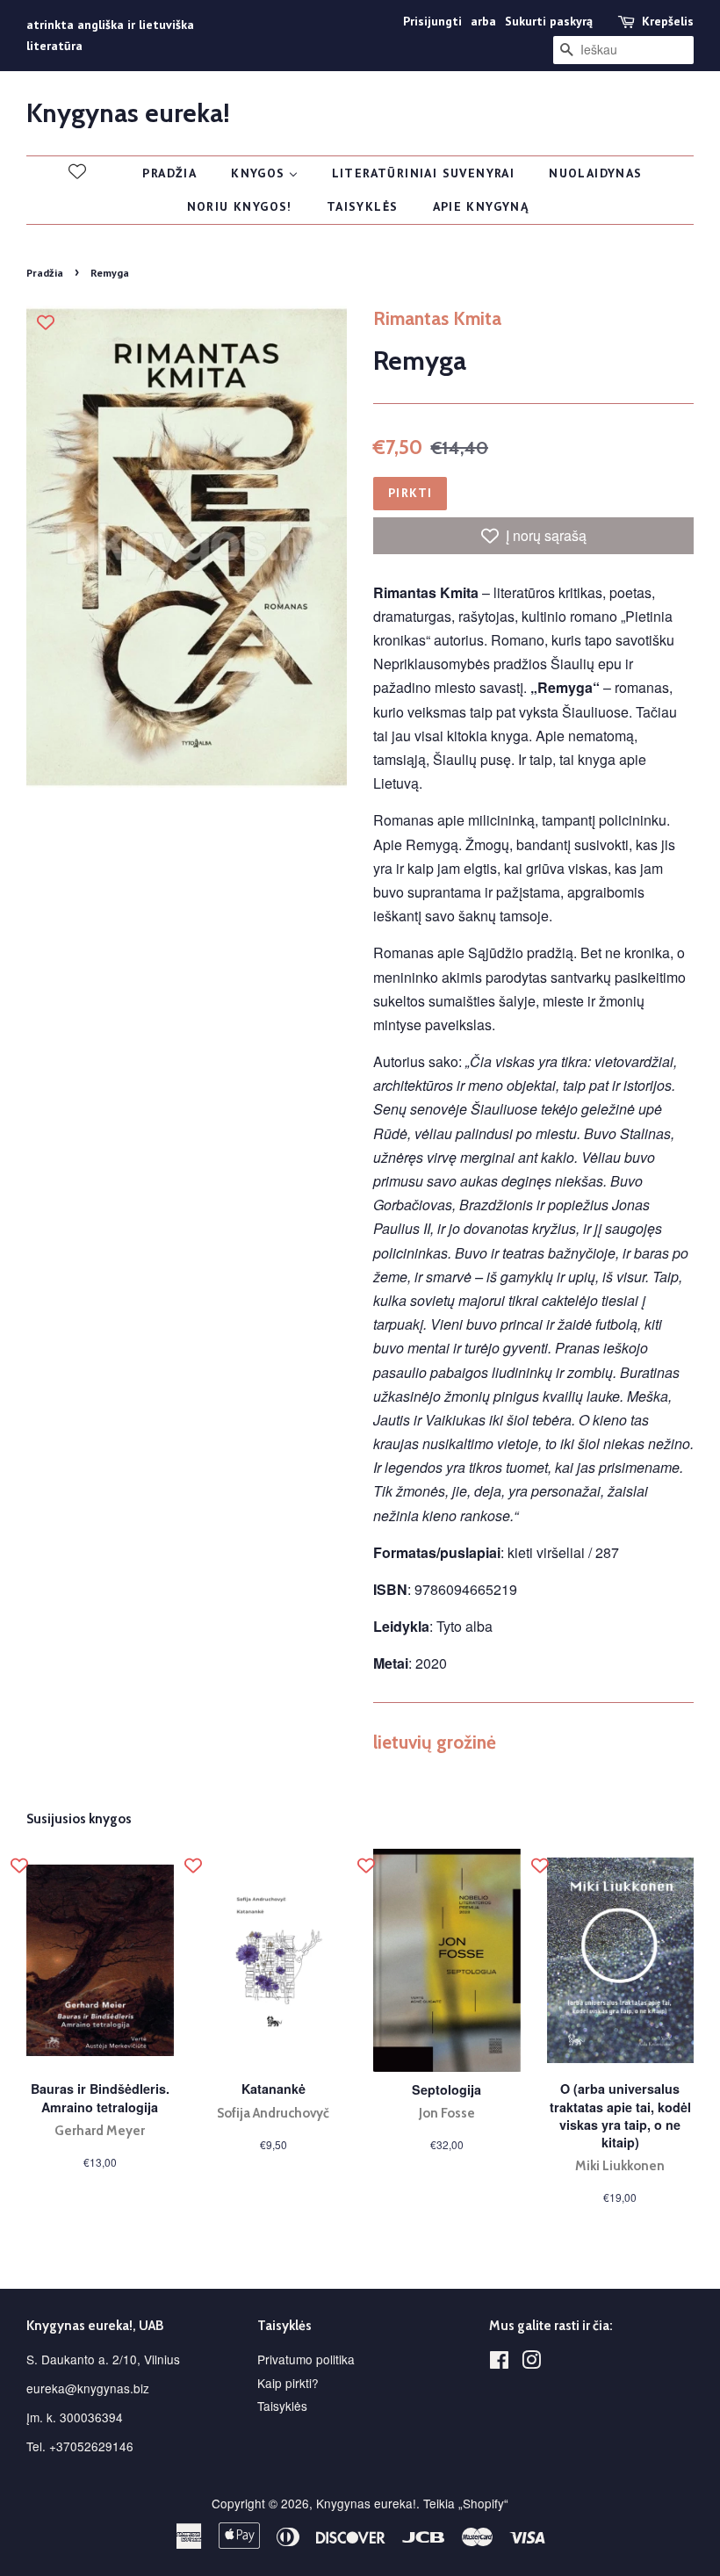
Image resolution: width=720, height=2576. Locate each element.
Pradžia (45, 273)
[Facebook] (499, 2363)
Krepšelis (668, 21)
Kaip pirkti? (288, 2383)
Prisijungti (432, 21)
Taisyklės (282, 2406)
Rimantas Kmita (437, 318)
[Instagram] (531, 2363)
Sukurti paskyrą (549, 21)
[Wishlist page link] (77, 171)
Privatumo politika (306, 2359)
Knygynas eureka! (128, 113)
